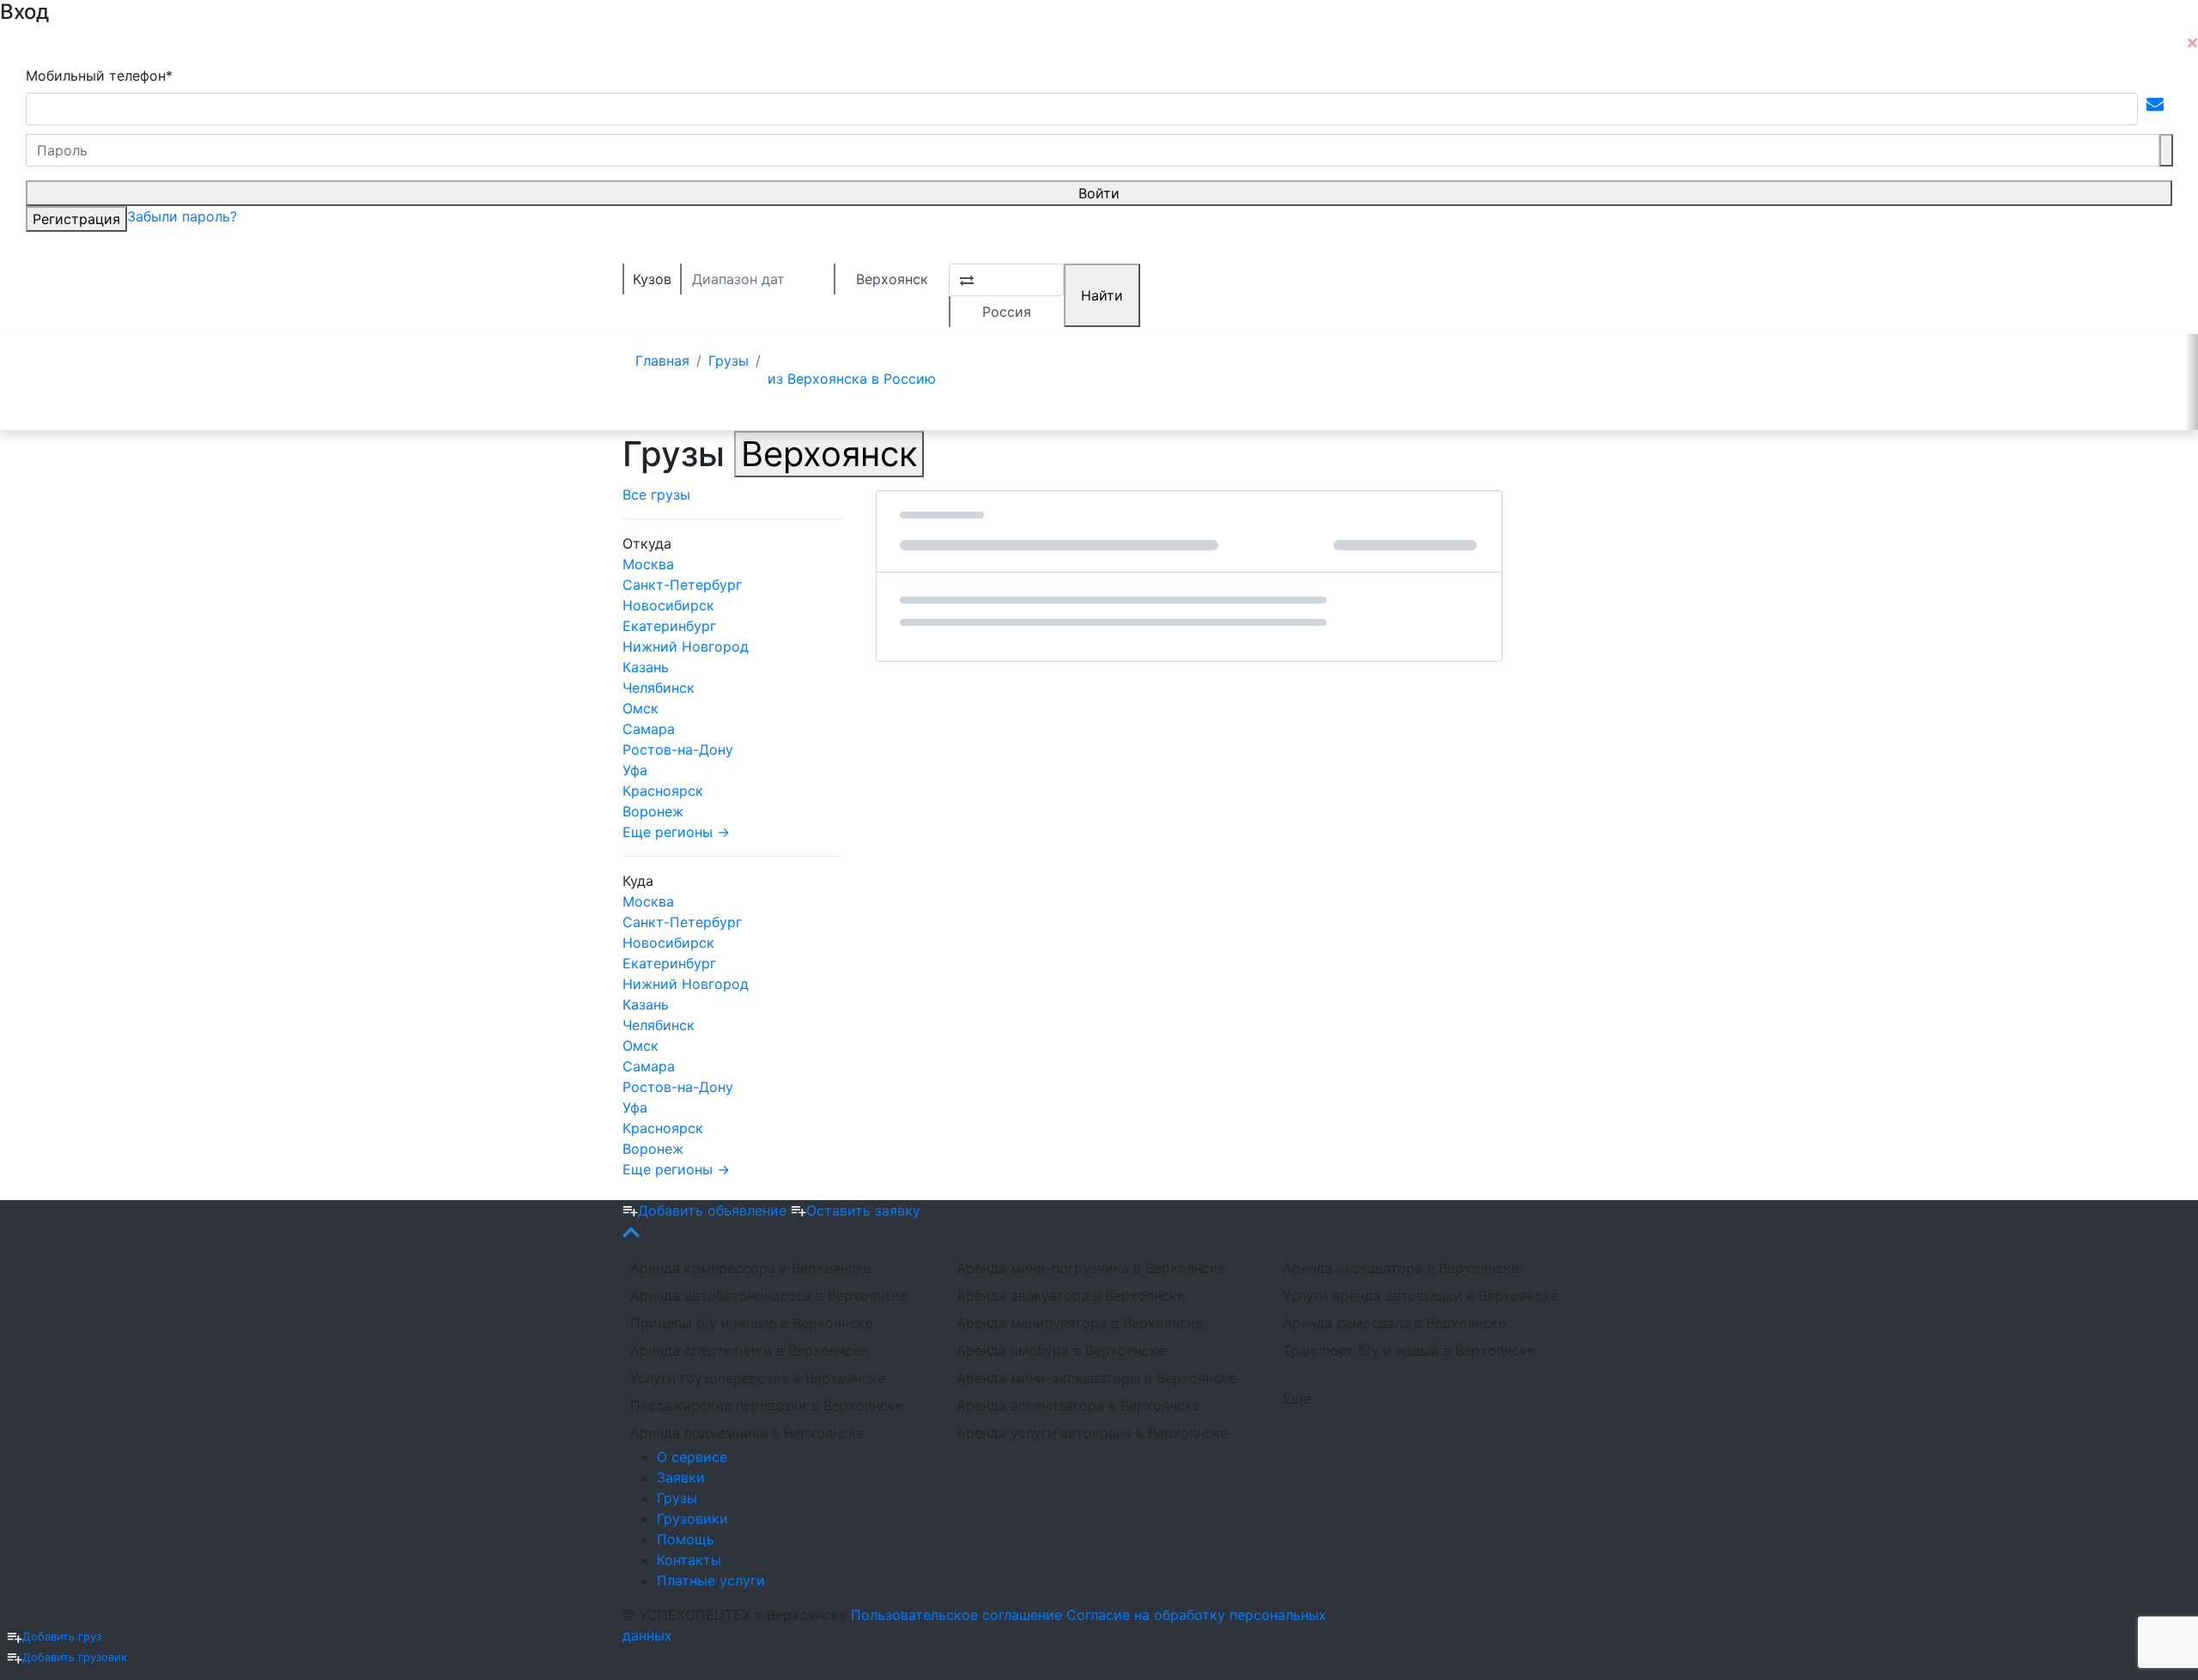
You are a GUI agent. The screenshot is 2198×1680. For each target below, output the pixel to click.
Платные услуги (711, 1580)
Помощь (686, 1539)
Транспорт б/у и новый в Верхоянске (1409, 1350)
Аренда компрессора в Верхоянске (751, 1268)
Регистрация (76, 219)
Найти (1102, 295)
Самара (649, 729)
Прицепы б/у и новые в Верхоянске (751, 1323)
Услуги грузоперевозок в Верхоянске (758, 1378)
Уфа (635, 770)
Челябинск (659, 688)
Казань (646, 667)
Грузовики (692, 1519)
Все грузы (656, 494)
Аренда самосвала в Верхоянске (1394, 1323)
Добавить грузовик (75, 1657)
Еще (1297, 1398)
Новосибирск (668, 605)
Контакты (689, 1560)
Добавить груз (62, 1637)
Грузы (677, 1498)
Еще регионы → (676, 832)
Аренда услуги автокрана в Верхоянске (1092, 1433)
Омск (641, 708)
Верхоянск (892, 279)
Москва (648, 564)
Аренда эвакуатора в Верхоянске (1071, 1295)
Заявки (681, 1477)
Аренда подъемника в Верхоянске (747, 1433)
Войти (1099, 193)
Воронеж (653, 811)
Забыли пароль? (182, 216)
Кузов (652, 279)
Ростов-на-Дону (678, 749)
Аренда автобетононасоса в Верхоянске (769, 1295)
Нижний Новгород (686, 646)
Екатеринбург (669, 626)
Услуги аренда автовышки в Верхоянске (1421, 1295)
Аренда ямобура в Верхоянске (1061, 1350)
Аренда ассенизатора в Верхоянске (1078, 1405)
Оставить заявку (863, 1210)
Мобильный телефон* (99, 76)
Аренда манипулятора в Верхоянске (1080, 1323)
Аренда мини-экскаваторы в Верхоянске (1096, 1378)
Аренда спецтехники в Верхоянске (749, 1350)
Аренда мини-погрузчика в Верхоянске (1091, 1268)
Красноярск (663, 791)
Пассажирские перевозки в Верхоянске (767, 1405)
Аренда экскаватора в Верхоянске (1401, 1268)
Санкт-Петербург (682, 585)
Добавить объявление (714, 1210)
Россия (1007, 312)
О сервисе (692, 1457)
